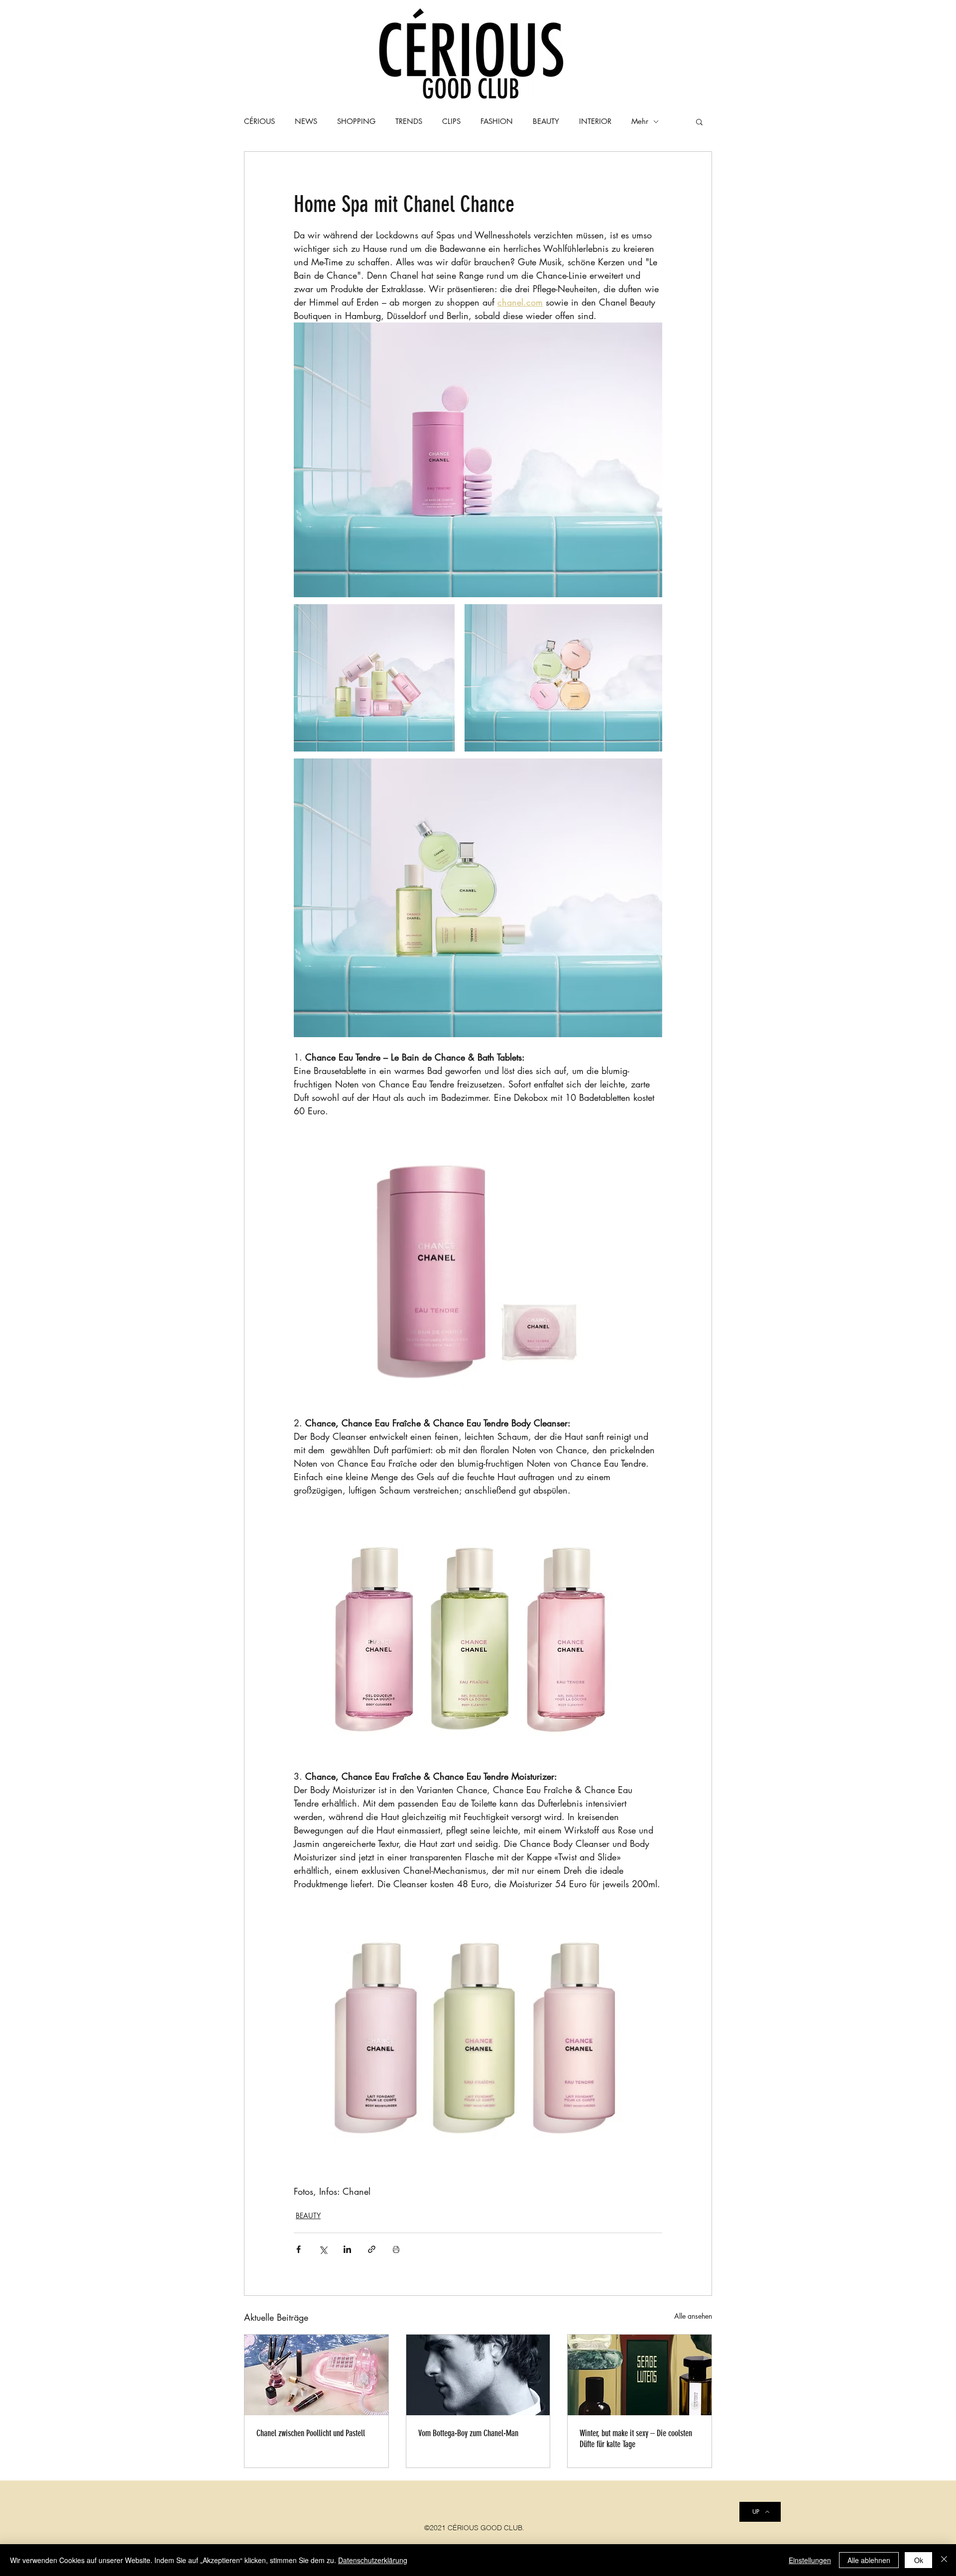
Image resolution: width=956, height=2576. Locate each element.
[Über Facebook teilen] (299, 2249)
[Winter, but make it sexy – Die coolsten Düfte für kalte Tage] (640, 2375)
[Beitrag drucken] (396, 2249)
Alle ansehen (693, 2316)
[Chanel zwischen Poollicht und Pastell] (316, 2375)
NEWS (306, 121)
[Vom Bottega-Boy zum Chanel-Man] (478, 2375)
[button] (699, 121)
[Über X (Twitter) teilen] (323, 2249)
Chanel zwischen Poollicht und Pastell (311, 2433)
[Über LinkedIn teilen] (347, 2249)
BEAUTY (308, 2215)
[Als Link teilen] (372, 2249)
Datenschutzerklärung (373, 2560)
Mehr (640, 121)
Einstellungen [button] (810, 2560)
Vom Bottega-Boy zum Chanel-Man (468, 2433)
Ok (919, 2560)
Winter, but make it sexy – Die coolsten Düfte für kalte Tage (636, 2439)
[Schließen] (944, 2560)
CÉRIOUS (259, 121)
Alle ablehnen (869, 2560)
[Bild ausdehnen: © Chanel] (478, 898)
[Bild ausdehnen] (478, 460)
